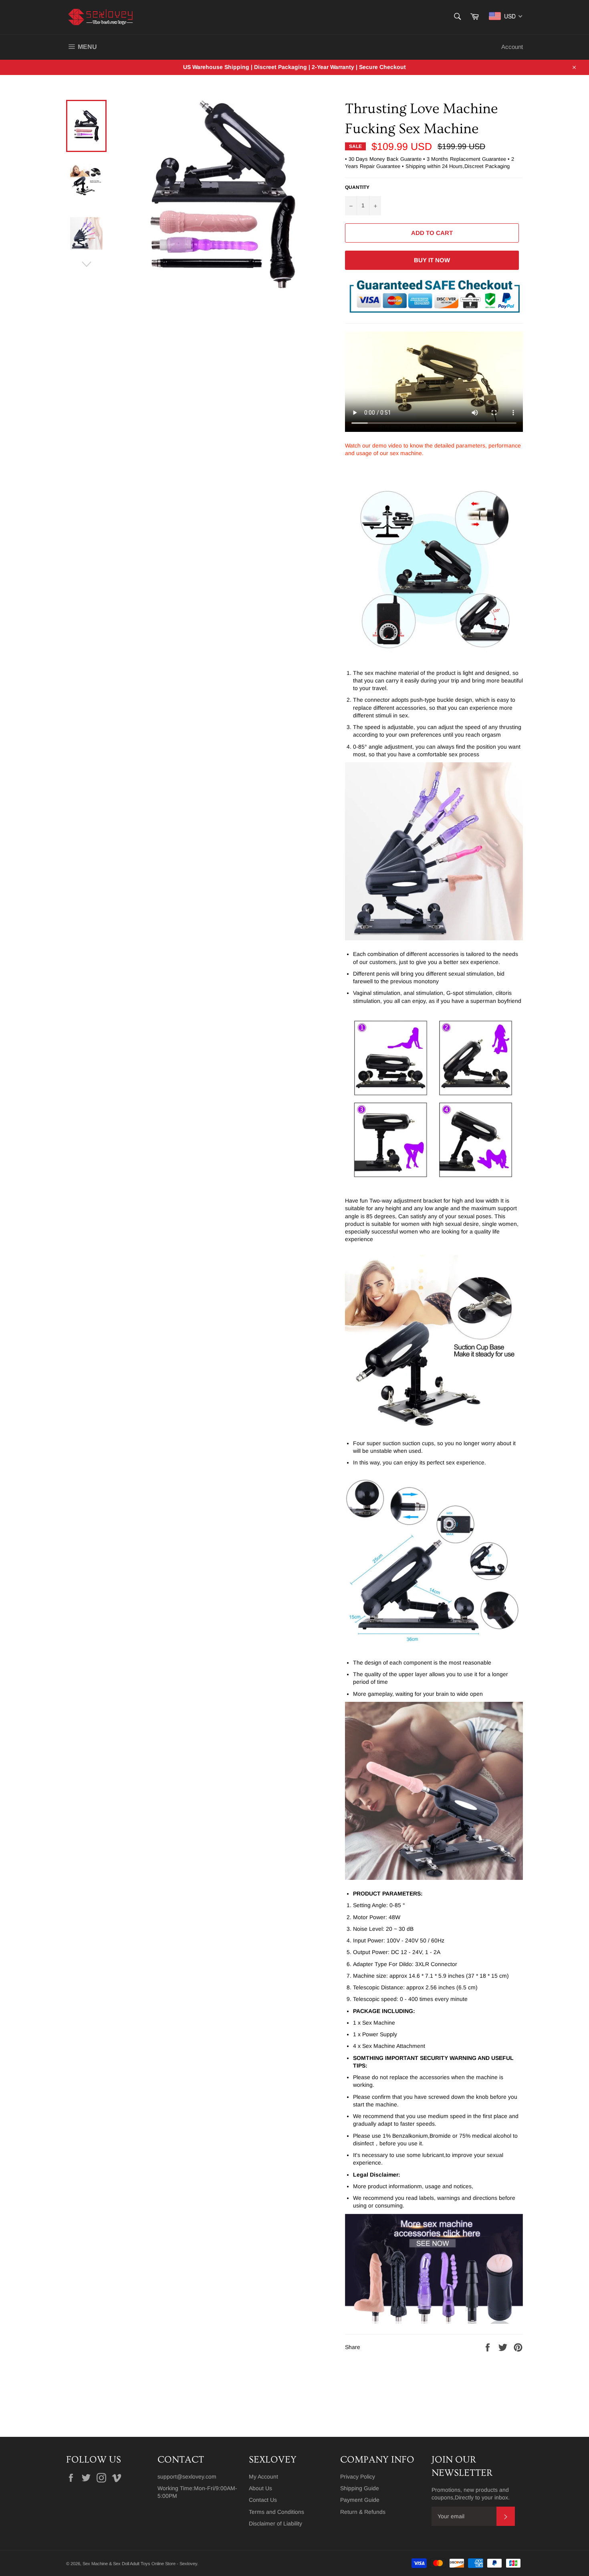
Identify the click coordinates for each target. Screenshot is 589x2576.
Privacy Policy (358, 2477)
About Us (260, 2488)
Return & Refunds (363, 2512)
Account (512, 47)
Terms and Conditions (276, 2512)
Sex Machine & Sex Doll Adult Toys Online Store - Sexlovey (140, 2564)
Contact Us (263, 2500)
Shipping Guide (360, 2488)
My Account (263, 2477)
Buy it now (432, 260)
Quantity (357, 187)
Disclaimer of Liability (275, 2523)
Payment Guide (360, 2500)
